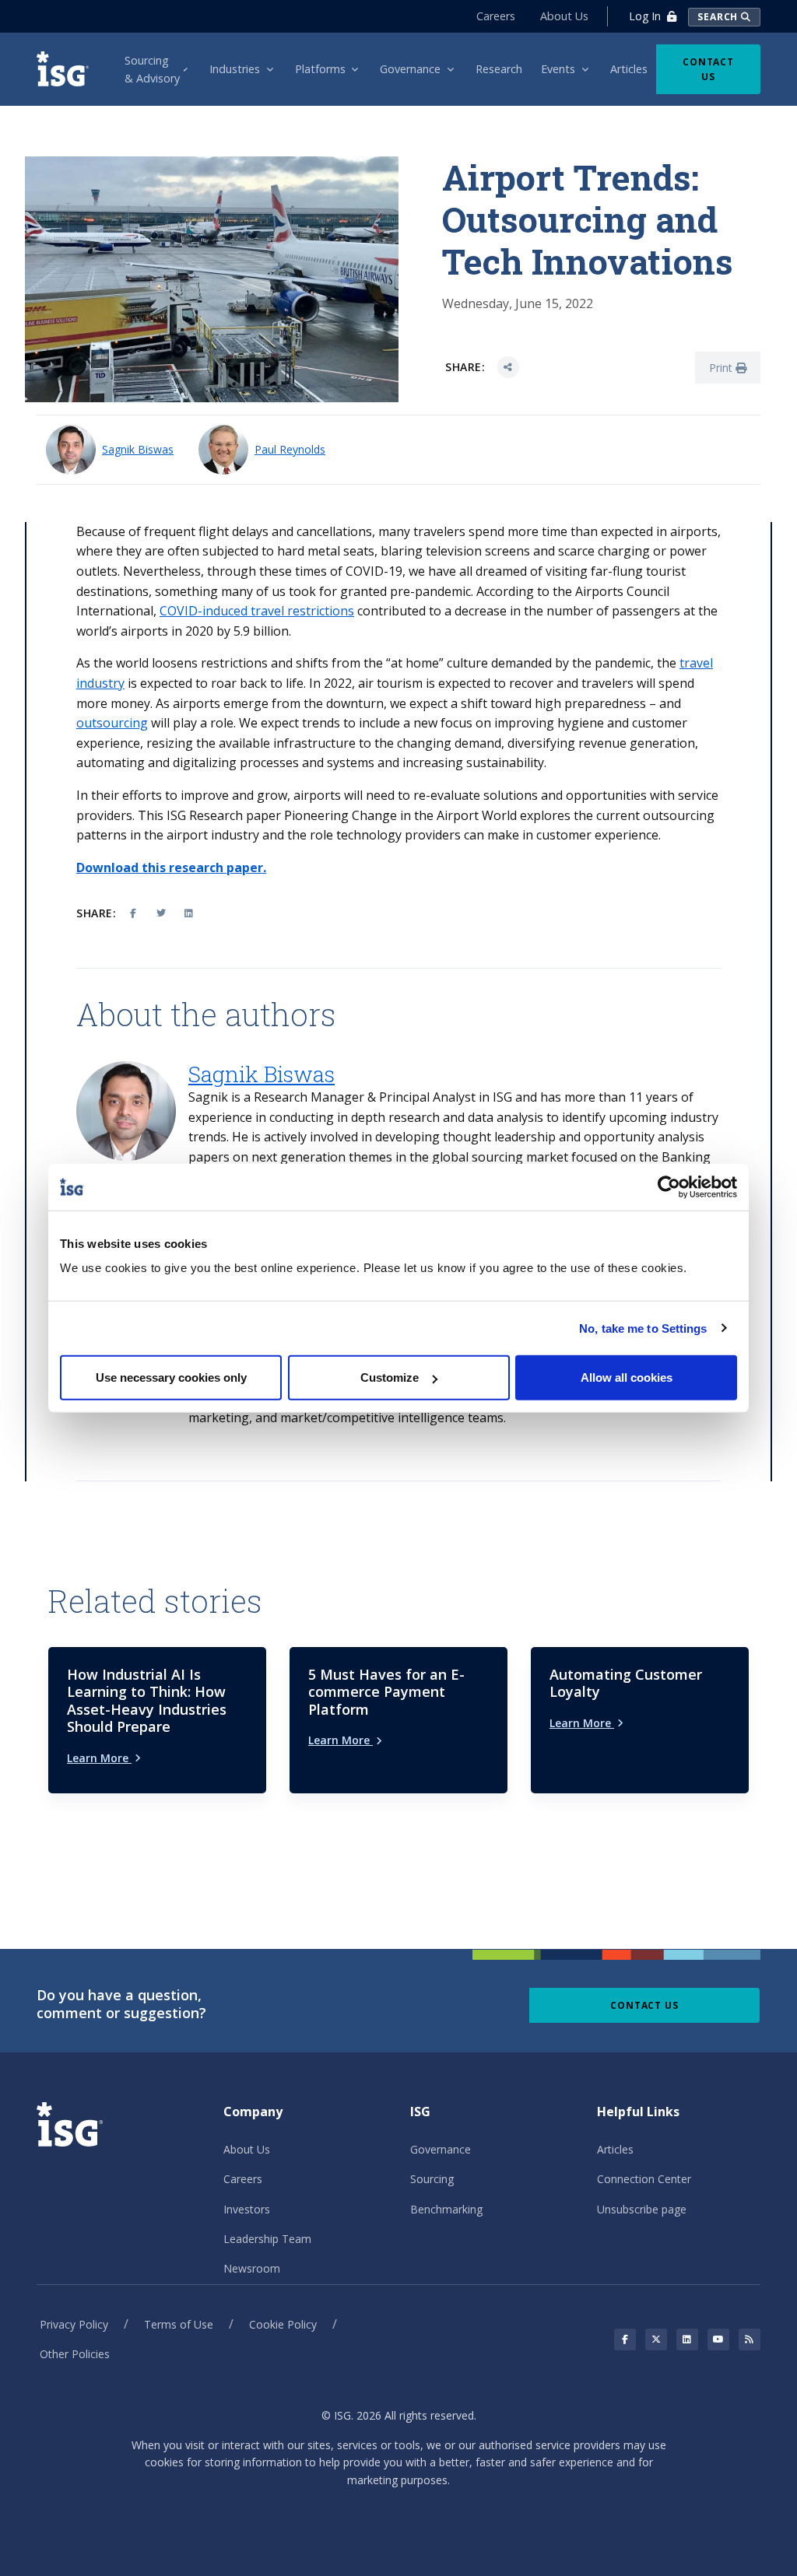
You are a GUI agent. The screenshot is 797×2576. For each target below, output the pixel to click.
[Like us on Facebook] (625, 2339)
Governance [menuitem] (410, 69)
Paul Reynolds (290, 449)
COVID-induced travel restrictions (257, 611)
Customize (390, 1377)
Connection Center (644, 2179)
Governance (441, 2149)
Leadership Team (267, 2239)
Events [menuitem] (558, 69)
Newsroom (252, 2268)
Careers (496, 16)
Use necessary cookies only (171, 1377)
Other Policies (75, 2354)
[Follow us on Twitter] (656, 2339)
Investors (247, 2209)
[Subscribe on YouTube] (718, 2339)
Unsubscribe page (642, 2209)
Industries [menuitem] (235, 69)
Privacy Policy (74, 2324)
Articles (615, 2149)
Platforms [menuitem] (320, 69)
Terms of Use (179, 2324)
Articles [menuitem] (629, 69)
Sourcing (432, 2179)
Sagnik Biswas (138, 449)
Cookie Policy (283, 2324)
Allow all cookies (627, 1377)
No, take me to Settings (643, 1328)
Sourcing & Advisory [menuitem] (152, 69)
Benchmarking (446, 2209)
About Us (564, 16)
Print (722, 368)
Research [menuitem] (499, 69)
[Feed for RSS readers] (750, 2339)
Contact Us (708, 69)
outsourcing (112, 723)
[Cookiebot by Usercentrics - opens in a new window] (669, 1186)
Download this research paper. (171, 867)
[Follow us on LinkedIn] (687, 2339)
